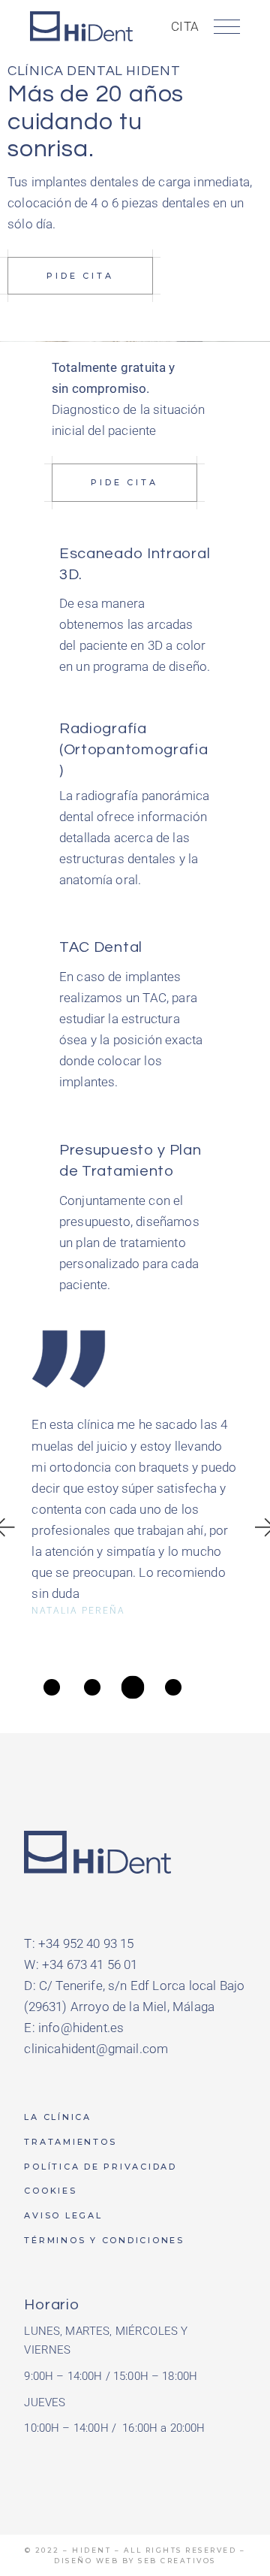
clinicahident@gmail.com (96, 2049)
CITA (185, 26)
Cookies (50, 2191)
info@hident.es (81, 2028)
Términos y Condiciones (104, 2240)
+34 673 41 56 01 (90, 1964)
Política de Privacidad (100, 2167)
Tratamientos (70, 2142)
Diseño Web (86, 2561)
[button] (52, 1687)
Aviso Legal (63, 2215)
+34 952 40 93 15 (86, 1943)
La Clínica (58, 2117)
